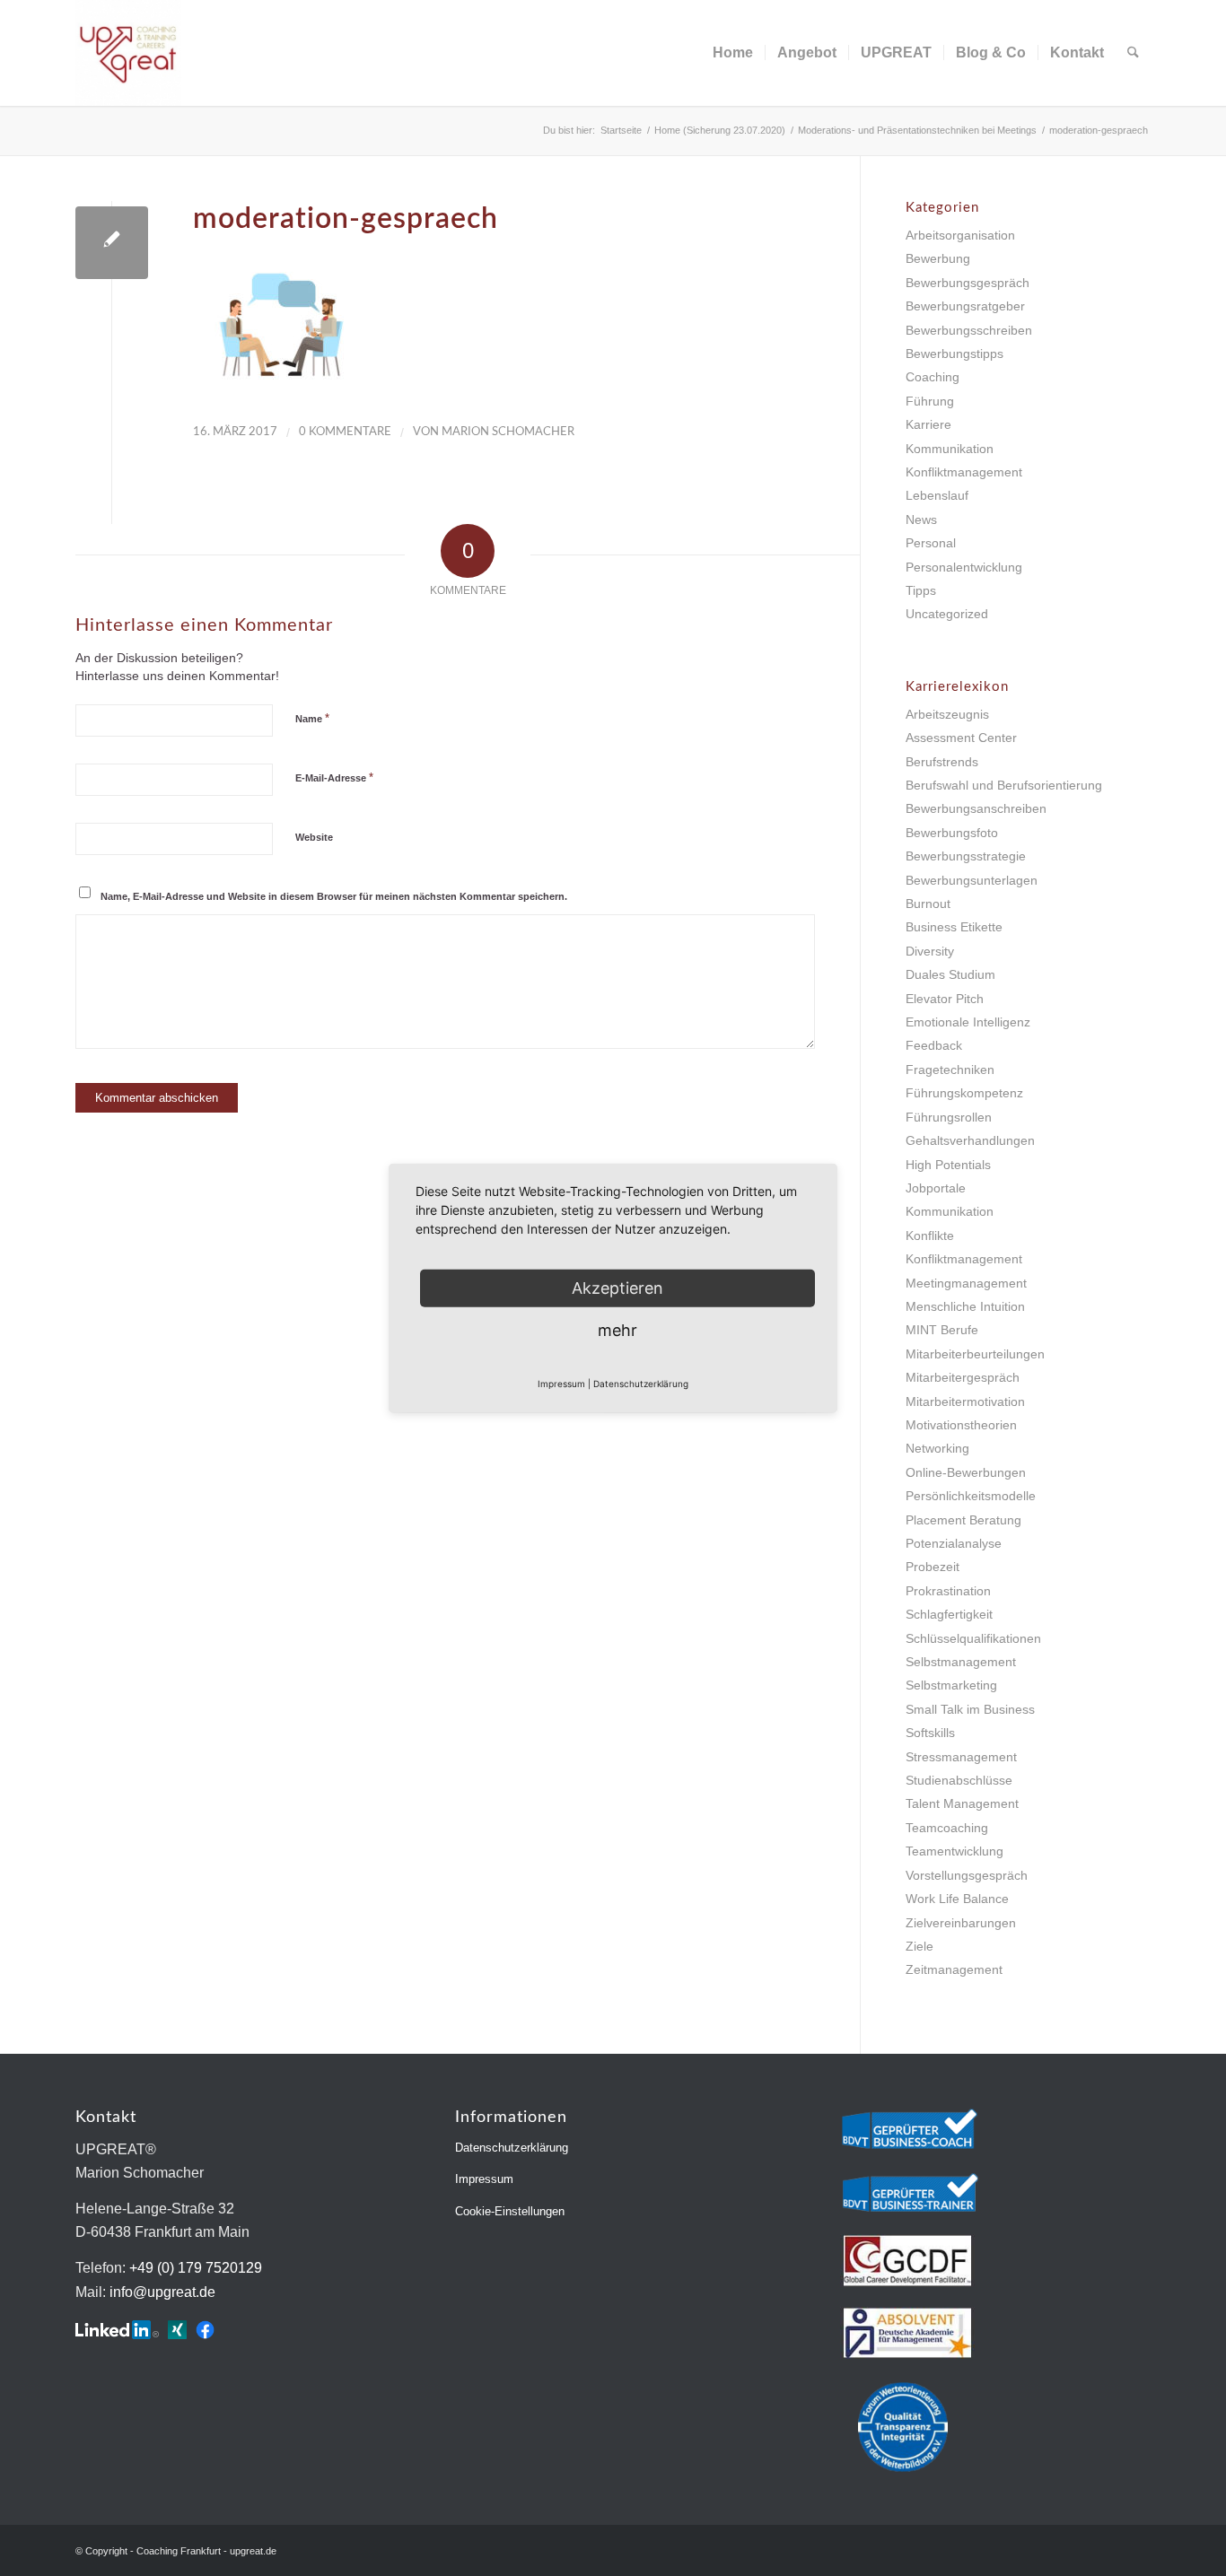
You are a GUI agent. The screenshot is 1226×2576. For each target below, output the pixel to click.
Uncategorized (947, 614)
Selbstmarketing (951, 1685)
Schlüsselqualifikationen (973, 1638)
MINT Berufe (942, 1330)
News (921, 520)
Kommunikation (950, 449)
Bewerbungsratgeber (965, 306)
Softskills (930, 1733)
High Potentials (948, 1165)
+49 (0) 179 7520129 (196, 2268)
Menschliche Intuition (965, 1306)
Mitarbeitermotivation (965, 1402)
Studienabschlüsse (959, 1780)
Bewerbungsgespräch (968, 283)
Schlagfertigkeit (949, 1614)
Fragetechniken (950, 1070)
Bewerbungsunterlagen (972, 880)
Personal (931, 543)
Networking (937, 1448)
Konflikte (930, 1236)
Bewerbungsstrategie (966, 856)
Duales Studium (950, 974)
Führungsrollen (949, 1117)
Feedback (934, 1045)
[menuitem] (733, 53)
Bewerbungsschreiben (969, 330)
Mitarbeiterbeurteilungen (975, 1354)
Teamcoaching (947, 1828)
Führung (930, 401)
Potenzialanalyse (954, 1543)
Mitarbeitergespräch (963, 1377)
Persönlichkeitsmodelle (971, 1496)
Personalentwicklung (964, 567)
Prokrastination (948, 1591)
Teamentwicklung (955, 1851)
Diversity (930, 951)
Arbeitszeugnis (947, 714)
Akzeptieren (617, 1287)
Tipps (921, 590)
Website (314, 837)
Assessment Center (961, 738)
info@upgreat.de (162, 2292)
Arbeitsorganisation (960, 235)
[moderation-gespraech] (112, 243)
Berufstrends (942, 762)
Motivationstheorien (961, 1425)
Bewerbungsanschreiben (976, 808)
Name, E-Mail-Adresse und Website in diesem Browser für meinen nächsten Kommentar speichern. (334, 896)
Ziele (919, 1946)
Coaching (933, 377)
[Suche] (1133, 53)
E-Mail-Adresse (334, 777)
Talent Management (962, 1803)
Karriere (928, 424)
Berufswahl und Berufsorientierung (1004, 785)
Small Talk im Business (970, 1709)
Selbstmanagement (961, 1662)
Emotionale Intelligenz (968, 1022)
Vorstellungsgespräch (967, 1875)
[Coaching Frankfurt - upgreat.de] (128, 53)
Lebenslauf (937, 495)
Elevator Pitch (945, 999)
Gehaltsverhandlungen (970, 1140)
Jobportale (936, 1188)
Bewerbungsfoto (952, 833)
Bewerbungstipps (955, 354)
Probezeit (933, 1567)
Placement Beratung (963, 1520)
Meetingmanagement (966, 1283)
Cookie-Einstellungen (510, 2211)
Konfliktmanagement (964, 472)
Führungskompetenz (964, 1093)
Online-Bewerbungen (966, 1472)
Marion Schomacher (508, 432)
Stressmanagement (961, 1757)
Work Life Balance (957, 1899)
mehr (617, 1329)
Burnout (928, 904)
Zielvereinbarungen (961, 1923)
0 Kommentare (345, 432)
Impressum (484, 2179)
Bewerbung (938, 258)
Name (312, 718)
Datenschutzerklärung (512, 2148)
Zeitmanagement (954, 1969)
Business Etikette (954, 927)
